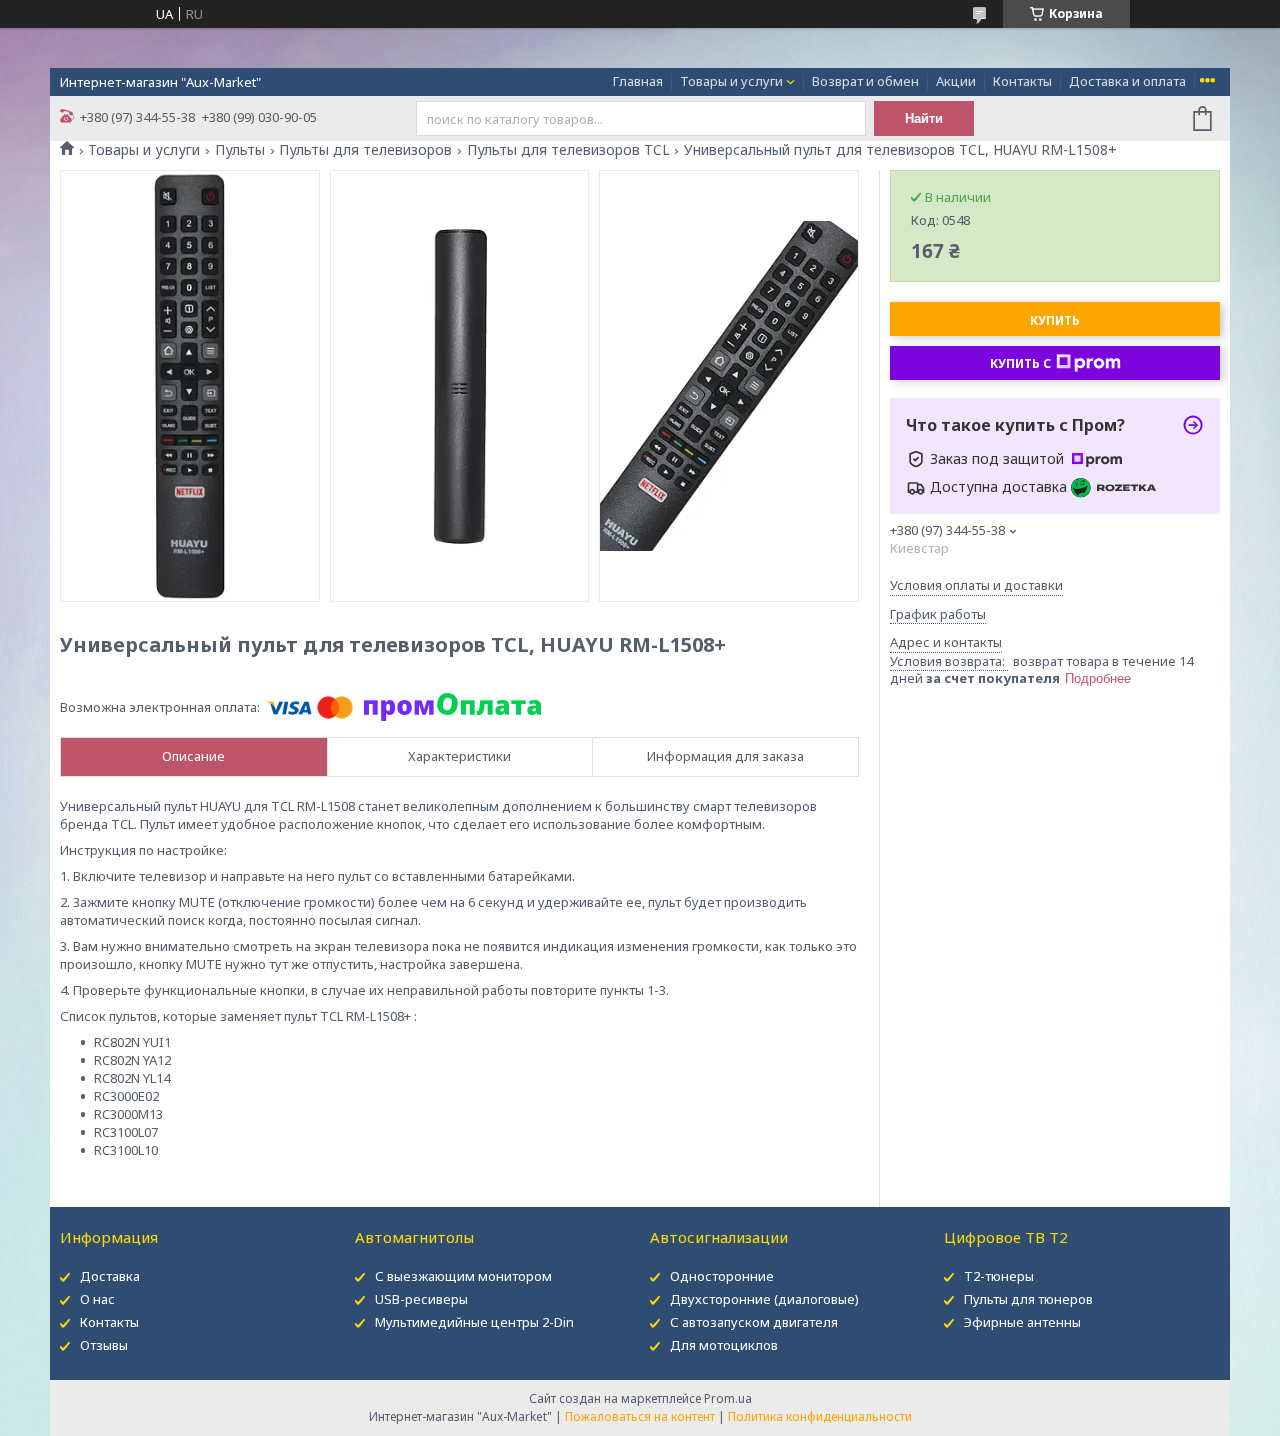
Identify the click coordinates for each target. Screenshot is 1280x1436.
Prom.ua (728, 1398)
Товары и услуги (731, 81)
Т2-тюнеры (999, 1276)
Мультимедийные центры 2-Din (474, 1322)
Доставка (110, 1276)
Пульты (240, 150)
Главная (638, 81)
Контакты (1022, 81)
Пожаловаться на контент (640, 1416)
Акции (956, 81)
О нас (97, 1299)
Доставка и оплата (1127, 81)
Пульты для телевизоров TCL (568, 150)
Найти (924, 118)
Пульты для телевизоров (365, 150)
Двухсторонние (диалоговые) (764, 1299)
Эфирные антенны (1022, 1322)
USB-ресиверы (421, 1299)
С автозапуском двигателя (754, 1322)
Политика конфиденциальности (820, 1416)
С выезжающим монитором (463, 1276)
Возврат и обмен (865, 81)
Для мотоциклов (724, 1345)
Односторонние (722, 1276)
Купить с (1020, 363)
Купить (1055, 320)
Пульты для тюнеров (1028, 1299)
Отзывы (104, 1345)
